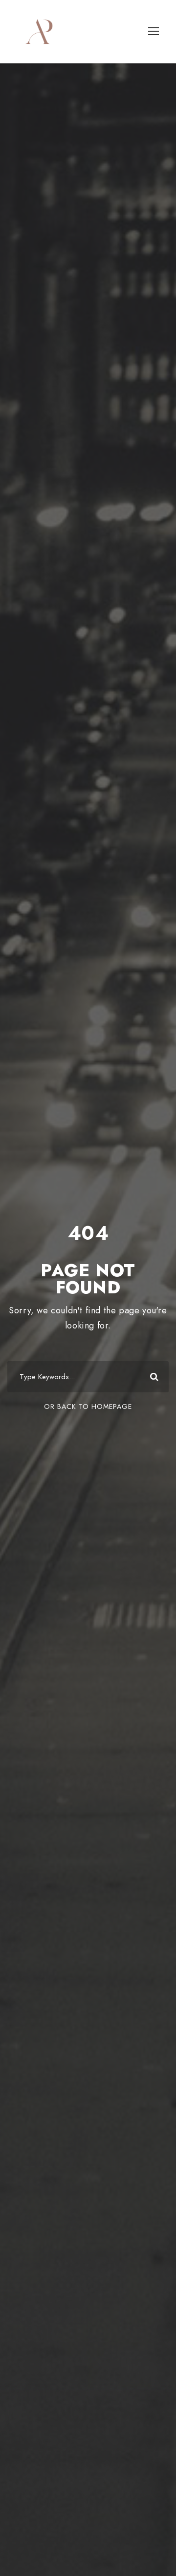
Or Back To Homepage (88, 1406)
